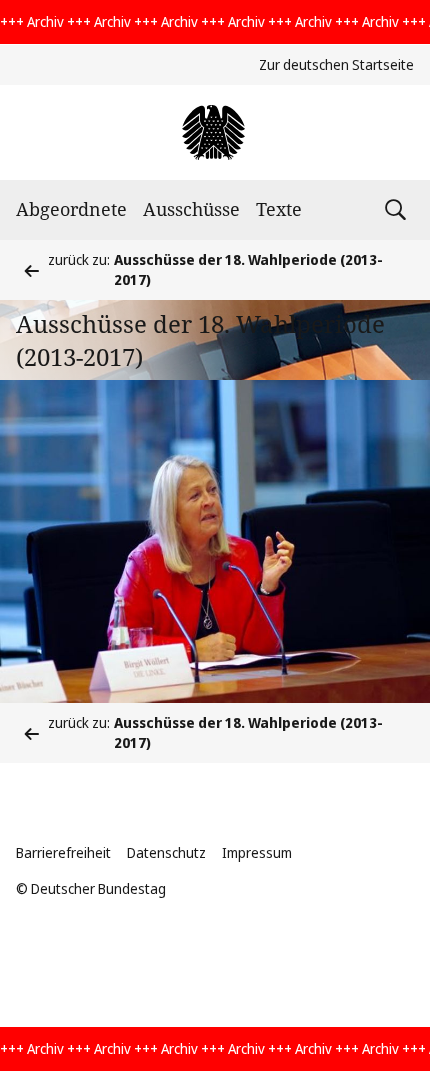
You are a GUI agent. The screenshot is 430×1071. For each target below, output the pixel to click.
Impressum (257, 852)
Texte (279, 209)
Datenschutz (166, 852)
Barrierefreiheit (63, 852)
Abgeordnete (71, 209)
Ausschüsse (191, 209)
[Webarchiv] (214, 132)
